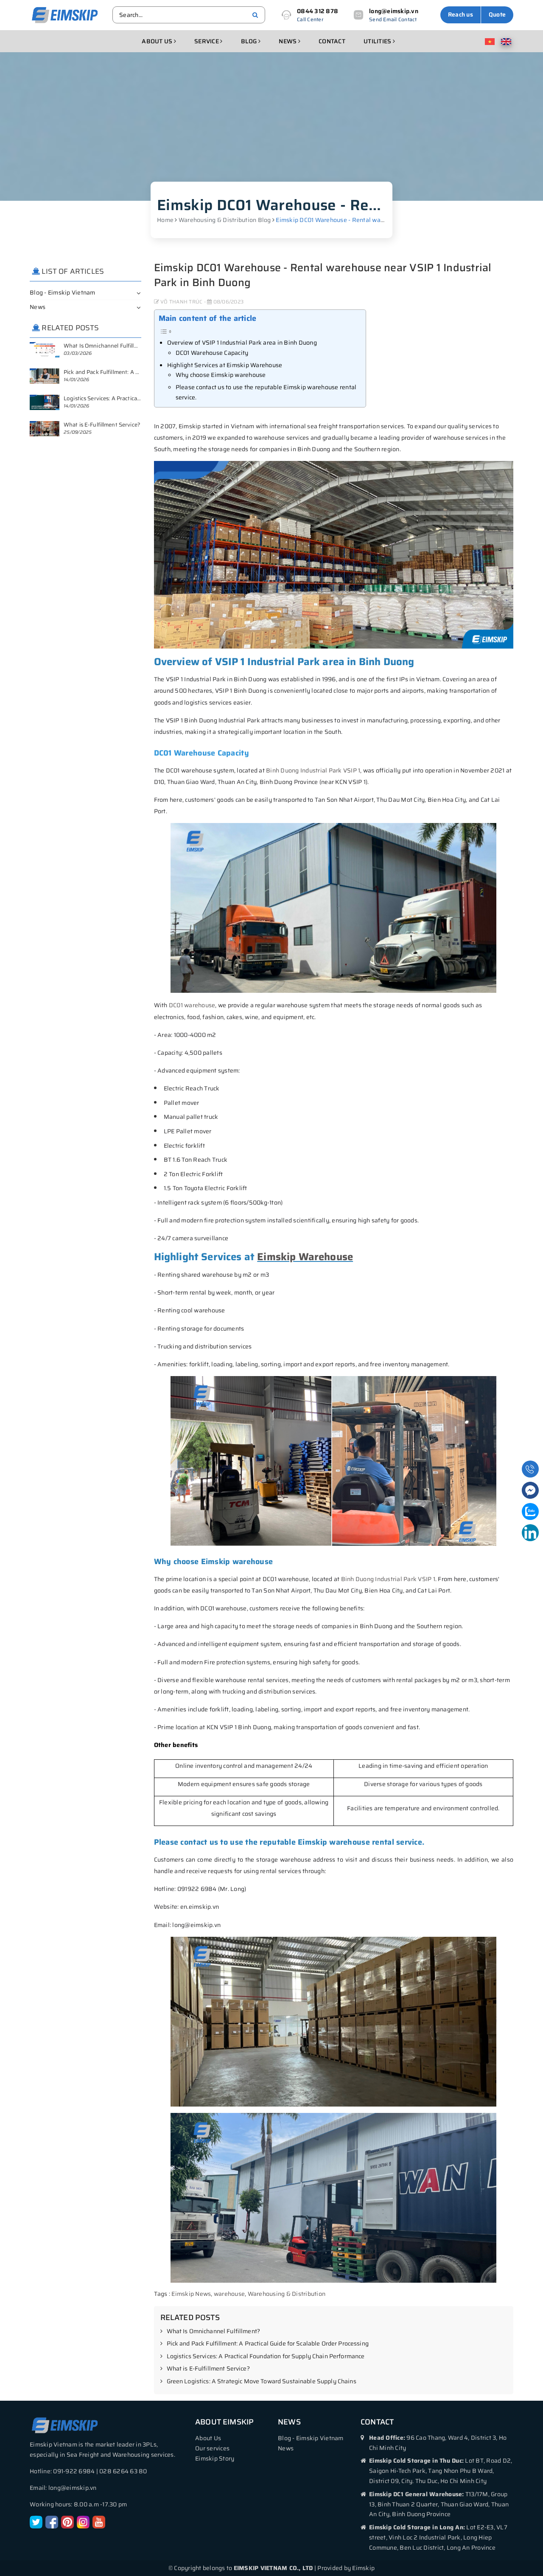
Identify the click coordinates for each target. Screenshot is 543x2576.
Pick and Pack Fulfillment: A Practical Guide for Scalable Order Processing (268, 2344)
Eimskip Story (215, 2458)
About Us (208, 2438)
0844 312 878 (318, 11)
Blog (250, 41)
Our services (212, 2448)
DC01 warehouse (192, 1005)
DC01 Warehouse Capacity (212, 353)
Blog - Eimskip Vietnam (63, 292)
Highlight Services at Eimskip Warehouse (225, 365)
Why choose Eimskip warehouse (221, 375)
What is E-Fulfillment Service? (208, 2369)
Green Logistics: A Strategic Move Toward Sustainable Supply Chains (262, 2382)
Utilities (378, 41)
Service (207, 41)
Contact (332, 41)
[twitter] (36, 2522)
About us (158, 41)
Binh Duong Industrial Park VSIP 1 (313, 770)
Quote (497, 14)
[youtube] (99, 2522)
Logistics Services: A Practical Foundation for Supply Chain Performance (266, 2357)
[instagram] (83, 2522)
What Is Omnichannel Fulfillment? (213, 2332)
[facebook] (52, 2522)
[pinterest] (67, 2522)
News (288, 41)
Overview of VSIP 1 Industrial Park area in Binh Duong (242, 343)
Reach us (460, 14)
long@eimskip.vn (394, 11)
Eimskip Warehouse (305, 1257)
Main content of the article (208, 318)
